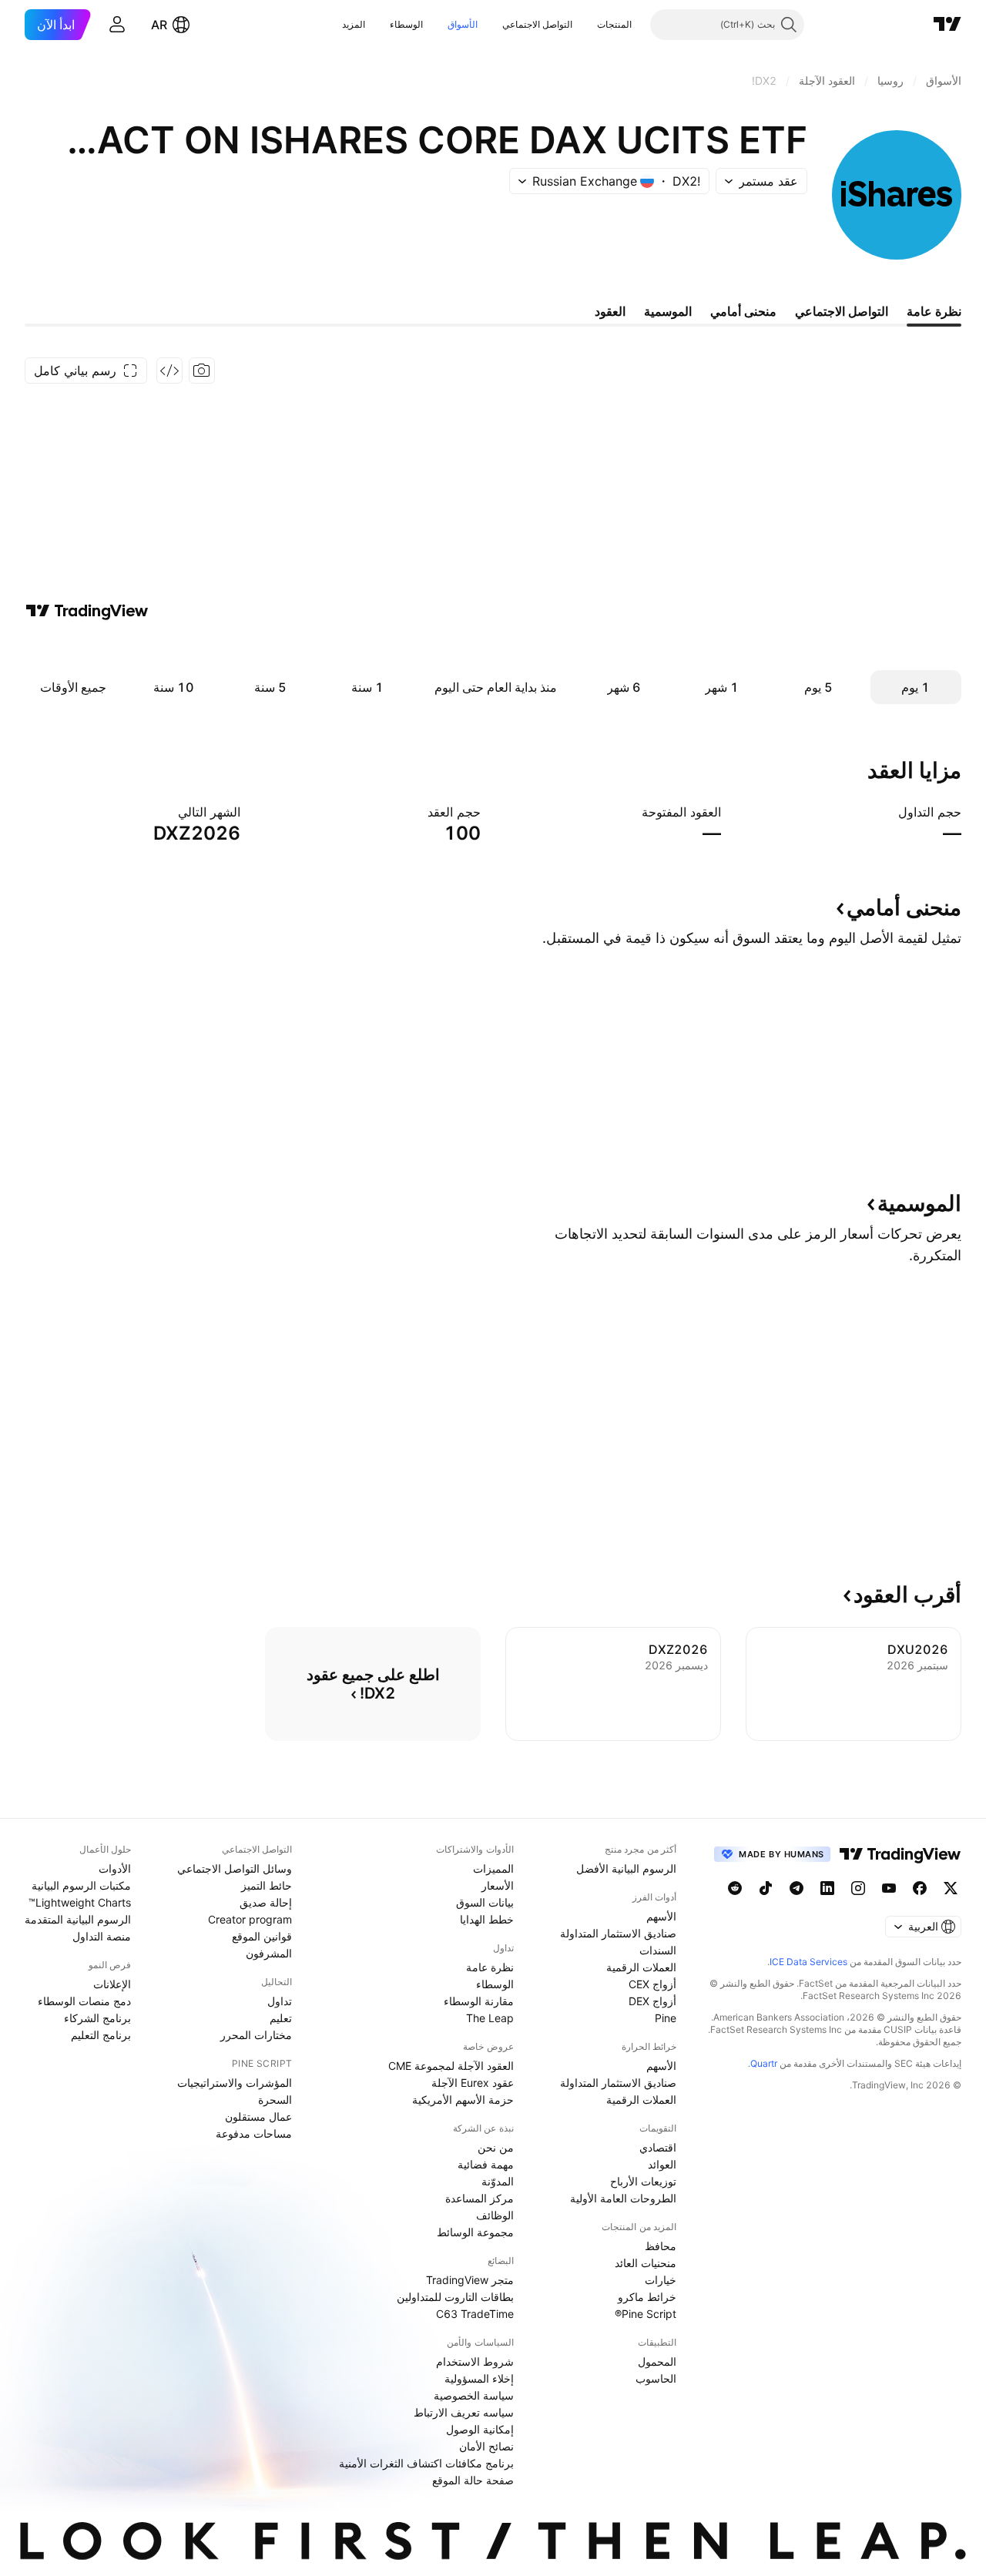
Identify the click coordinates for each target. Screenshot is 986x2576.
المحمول (657, 2361)
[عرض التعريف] (888, 812)
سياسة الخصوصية (474, 2395)
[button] (585, 25)
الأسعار (498, 1885)
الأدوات (115, 1868)
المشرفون (269, 1953)
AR (159, 25)
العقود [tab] (610, 311)
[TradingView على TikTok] (766, 1888)
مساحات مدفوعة (254, 2133)
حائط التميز (267, 1885)
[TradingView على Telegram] (797, 1888)
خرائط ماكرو (647, 2297)
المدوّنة (498, 2181)
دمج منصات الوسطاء (84, 2001)
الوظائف (495, 2215)
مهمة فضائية (486, 2164)
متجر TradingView (470, 2280)
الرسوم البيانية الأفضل (626, 1868)
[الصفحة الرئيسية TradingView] (947, 25)
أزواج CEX (652, 1984)
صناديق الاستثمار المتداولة (618, 1933)
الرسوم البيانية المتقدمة (78, 1919)
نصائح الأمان (486, 2446)
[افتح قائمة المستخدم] (117, 25)
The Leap (490, 2018)
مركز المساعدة (480, 2198)
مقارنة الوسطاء (479, 2001)
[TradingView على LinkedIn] (827, 1888)
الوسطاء (406, 24)
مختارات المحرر (256, 2035)
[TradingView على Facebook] (920, 1888)
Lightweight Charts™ (80, 1902)
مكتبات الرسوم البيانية (81, 1885)
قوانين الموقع (262, 1936)
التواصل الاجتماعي (537, 24)
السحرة (275, 2100)
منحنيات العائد (646, 2263)
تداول (280, 2001)
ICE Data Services (808, 1962)
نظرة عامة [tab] (934, 311)
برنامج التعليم (101, 2035)
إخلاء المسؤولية (479, 2378)
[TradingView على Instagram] (858, 1888)
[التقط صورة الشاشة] (202, 371)
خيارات (661, 2280)
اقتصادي (658, 2147)
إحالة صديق (266, 1902)
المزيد (354, 24)
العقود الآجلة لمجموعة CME (451, 2066)
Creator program (250, 1919)
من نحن (496, 2147)
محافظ (661, 2246)
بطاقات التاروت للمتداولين (455, 2297)
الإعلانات (112, 1984)
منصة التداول (102, 1936)
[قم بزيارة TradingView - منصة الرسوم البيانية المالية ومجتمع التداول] (87, 611)
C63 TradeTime (475, 2314)
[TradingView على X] (951, 1888)
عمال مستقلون (258, 2116)
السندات (658, 1950)
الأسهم (661, 1916)
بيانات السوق (485, 1902)
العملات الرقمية (641, 1967)
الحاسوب (656, 2378)
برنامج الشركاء (97, 2018)
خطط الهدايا (487, 1919)
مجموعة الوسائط (475, 2232)
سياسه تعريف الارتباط (464, 2412)
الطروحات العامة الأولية (623, 2198)
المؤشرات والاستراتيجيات (235, 2083)
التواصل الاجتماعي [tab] (842, 311)
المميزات (493, 1868)
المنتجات (614, 24)
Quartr (764, 2063)
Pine (666, 2018)
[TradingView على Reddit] (735, 1888)
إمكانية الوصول (480, 2429)
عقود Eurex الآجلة (473, 2083)
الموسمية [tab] (668, 311)
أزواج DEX (652, 2001)
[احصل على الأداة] (169, 371)
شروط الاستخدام (475, 2361)
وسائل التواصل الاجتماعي (235, 1868)
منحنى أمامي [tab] (743, 311)
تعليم (281, 2018)
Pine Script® (646, 2314)
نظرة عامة (490, 1967)
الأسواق (463, 24)
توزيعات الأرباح (643, 2181)
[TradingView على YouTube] (889, 1888)
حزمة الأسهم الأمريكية (463, 2100)
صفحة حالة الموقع (473, 2480)
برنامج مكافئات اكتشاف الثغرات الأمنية (426, 2463)
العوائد (662, 2164)
